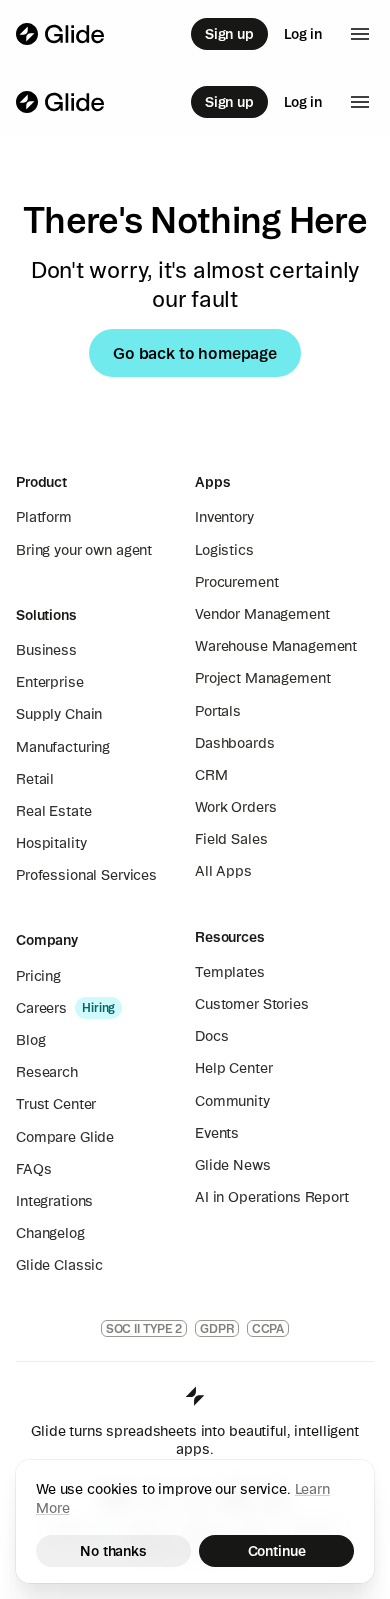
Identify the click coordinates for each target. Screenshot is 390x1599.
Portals (218, 711)
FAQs (33, 1169)
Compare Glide (65, 1137)
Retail (35, 779)
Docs (211, 1036)
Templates (230, 972)
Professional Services (86, 875)
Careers (41, 1008)
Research (47, 1072)
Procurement (236, 582)
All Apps (223, 871)
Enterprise (50, 682)
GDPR (217, 1328)
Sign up (229, 34)
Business (46, 650)
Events (217, 1133)
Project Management (262, 678)
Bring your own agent (84, 550)
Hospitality (51, 843)
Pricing (38, 976)
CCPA (268, 1328)
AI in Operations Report (272, 1197)
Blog (30, 1040)
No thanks (113, 1551)
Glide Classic (59, 1265)
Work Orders (235, 807)
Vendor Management (262, 614)
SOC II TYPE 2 (144, 1328)
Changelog (50, 1233)
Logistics (224, 550)
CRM (211, 775)
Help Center (233, 1068)
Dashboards (235, 743)
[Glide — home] (60, 34)
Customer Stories (252, 1004)
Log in (303, 34)
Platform (44, 517)
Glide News (233, 1165)
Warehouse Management (276, 646)
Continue (277, 1551)
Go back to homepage (195, 353)
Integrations (54, 1201)
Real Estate (53, 811)
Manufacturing (63, 747)
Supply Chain (59, 714)
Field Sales (231, 839)
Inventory (224, 517)
